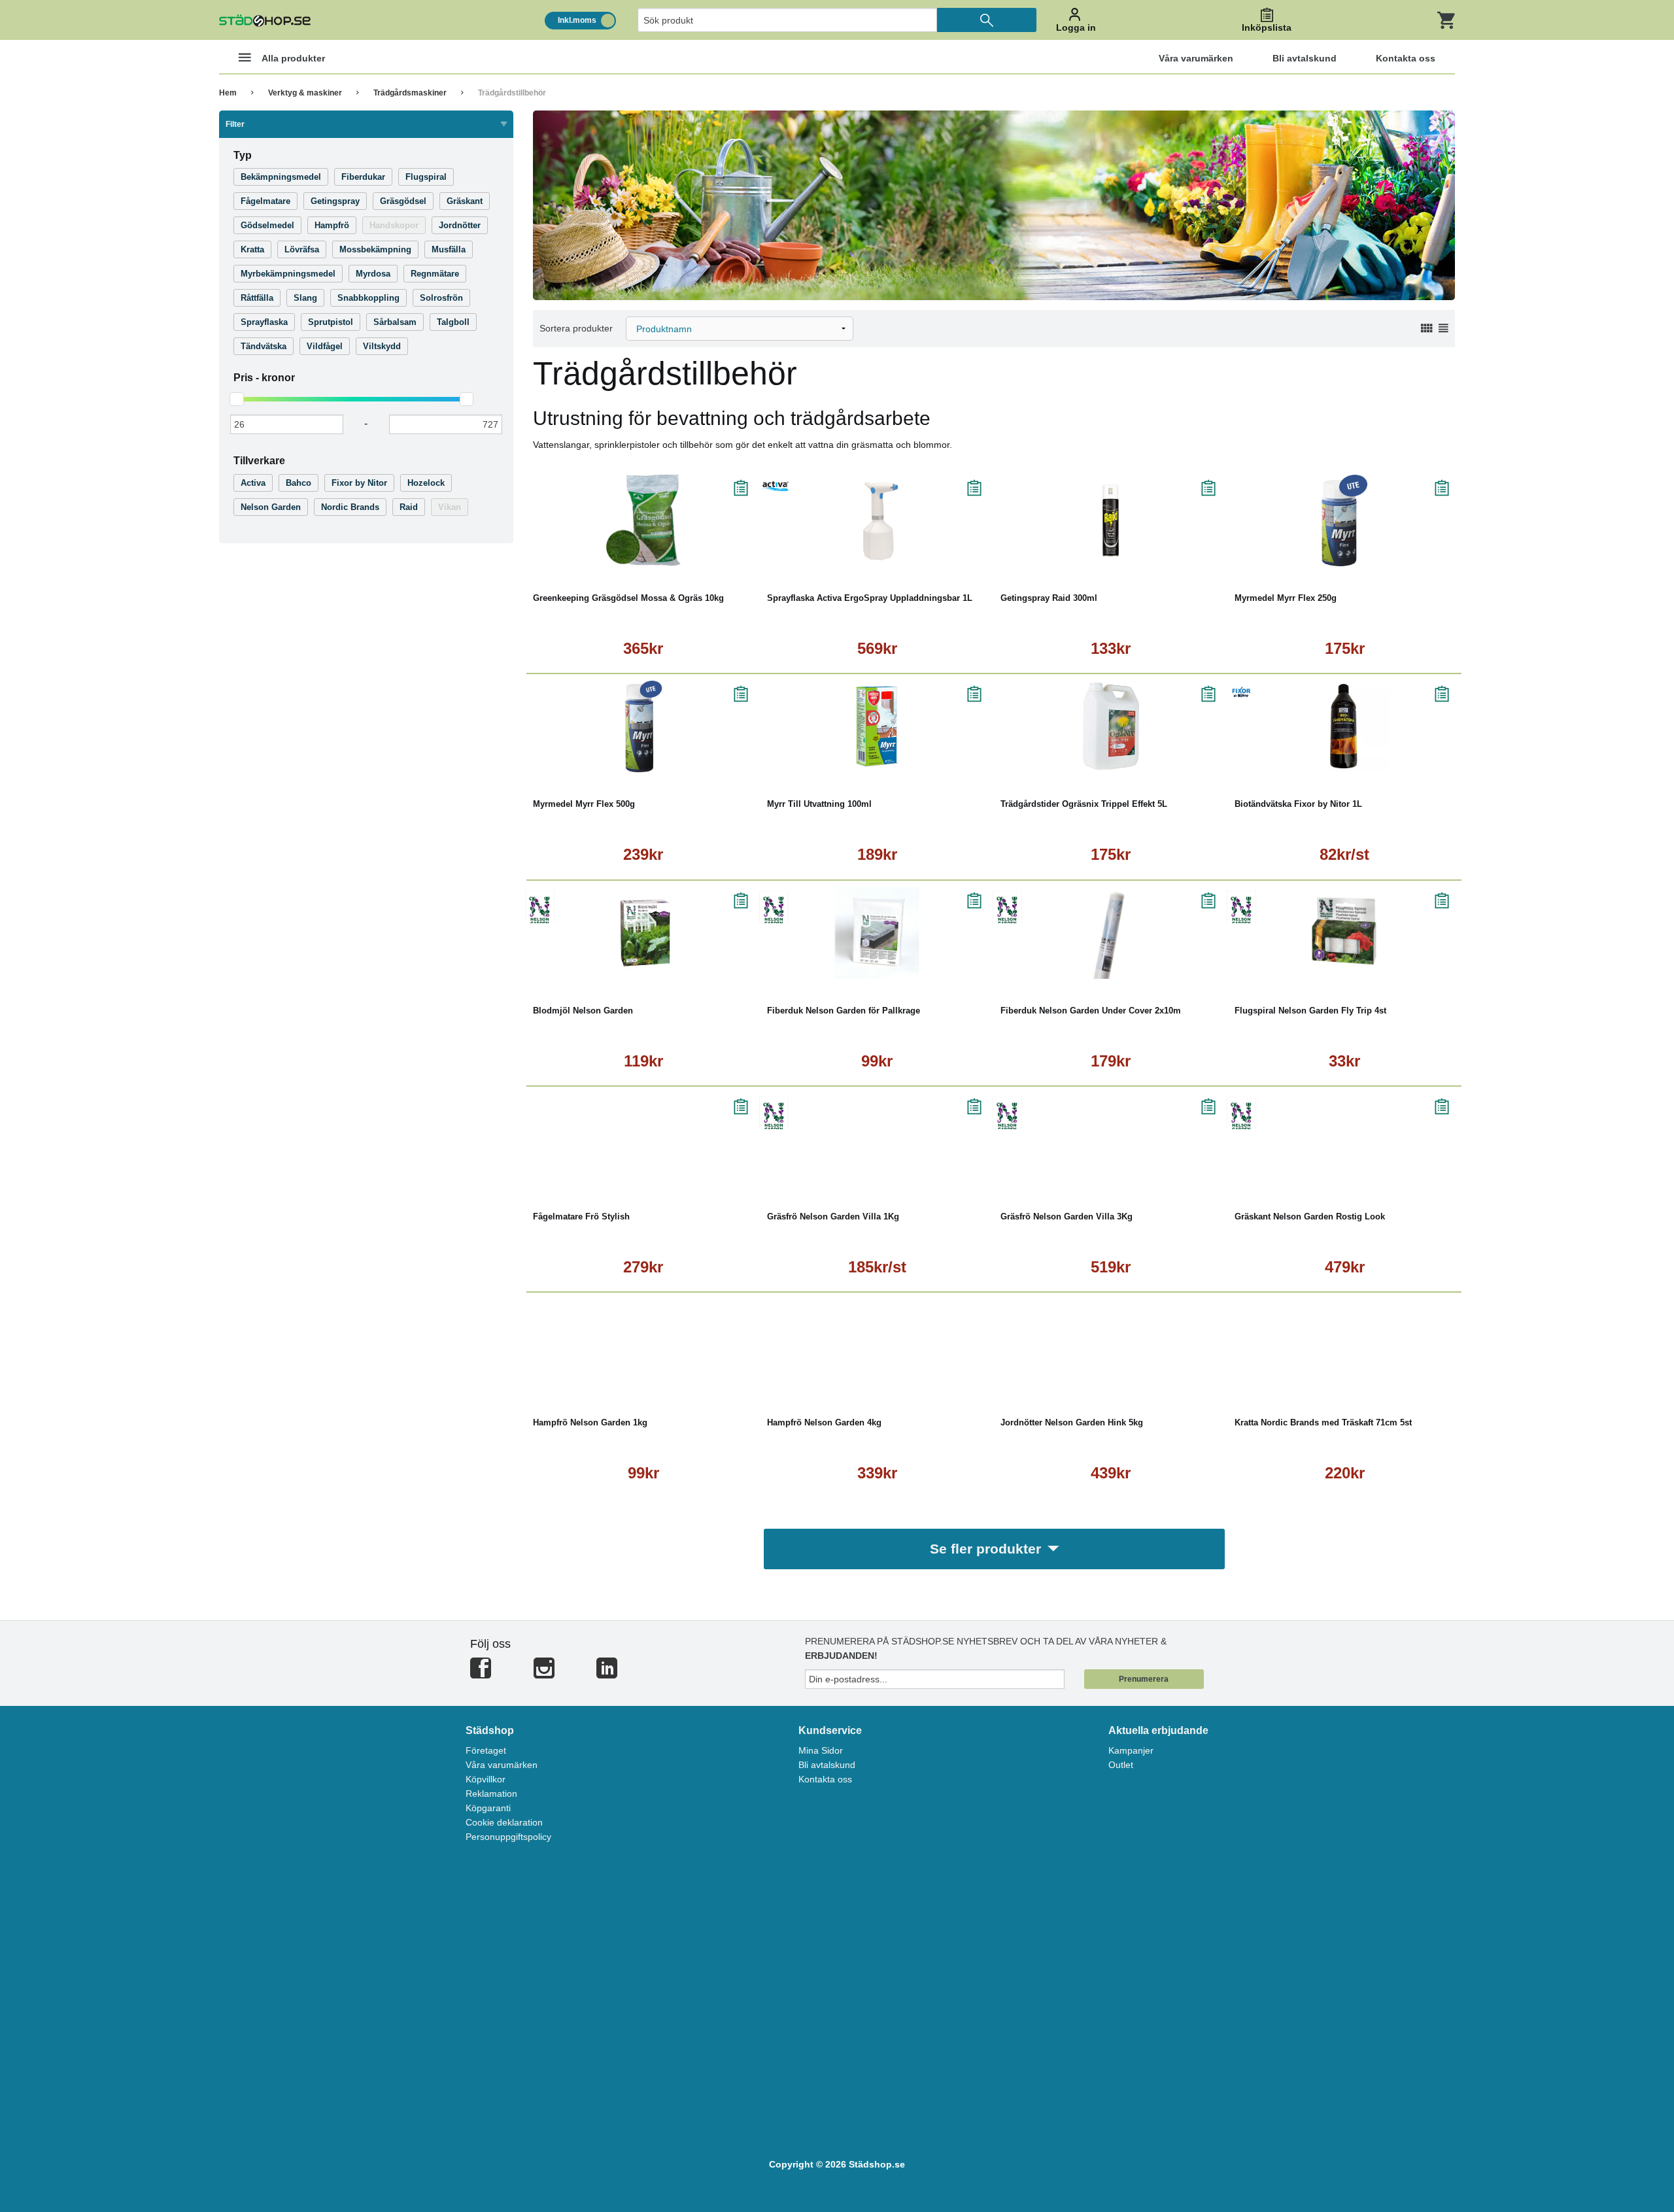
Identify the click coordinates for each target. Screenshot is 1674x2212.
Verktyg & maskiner (305, 93)
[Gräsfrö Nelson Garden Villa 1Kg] (878, 1139)
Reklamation (491, 1794)
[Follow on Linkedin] (607, 1674)
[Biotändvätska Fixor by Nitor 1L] (1345, 726)
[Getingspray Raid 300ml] (1111, 520)
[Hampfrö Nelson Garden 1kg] (643, 1345)
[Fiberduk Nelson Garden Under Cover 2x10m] (1111, 933)
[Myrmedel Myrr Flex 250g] (1345, 520)
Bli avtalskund (827, 1765)
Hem (228, 93)
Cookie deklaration (504, 1822)
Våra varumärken (502, 1765)
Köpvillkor (486, 1779)
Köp (585, 557)
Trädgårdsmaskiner (410, 93)
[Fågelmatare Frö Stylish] (643, 1139)
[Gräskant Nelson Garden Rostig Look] (1345, 1139)
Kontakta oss (825, 1779)
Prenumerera (1144, 1679)
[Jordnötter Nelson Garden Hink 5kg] (1111, 1345)
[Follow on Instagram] (544, 1674)
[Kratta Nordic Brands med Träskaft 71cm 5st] (1345, 1345)
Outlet (1121, 1765)
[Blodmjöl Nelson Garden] (643, 933)
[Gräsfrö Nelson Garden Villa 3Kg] (1111, 1139)
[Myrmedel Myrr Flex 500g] (643, 726)
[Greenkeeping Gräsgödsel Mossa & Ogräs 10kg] (643, 520)
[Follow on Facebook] (481, 1674)
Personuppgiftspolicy (508, 1837)
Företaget (486, 1750)
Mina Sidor (821, 1750)
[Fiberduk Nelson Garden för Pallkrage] (878, 933)
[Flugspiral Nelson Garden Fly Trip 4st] (1345, 933)
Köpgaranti (488, 1808)
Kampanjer (1131, 1750)
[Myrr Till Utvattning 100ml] (878, 726)
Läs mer (706, 557)
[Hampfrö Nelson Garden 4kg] (878, 1345)
